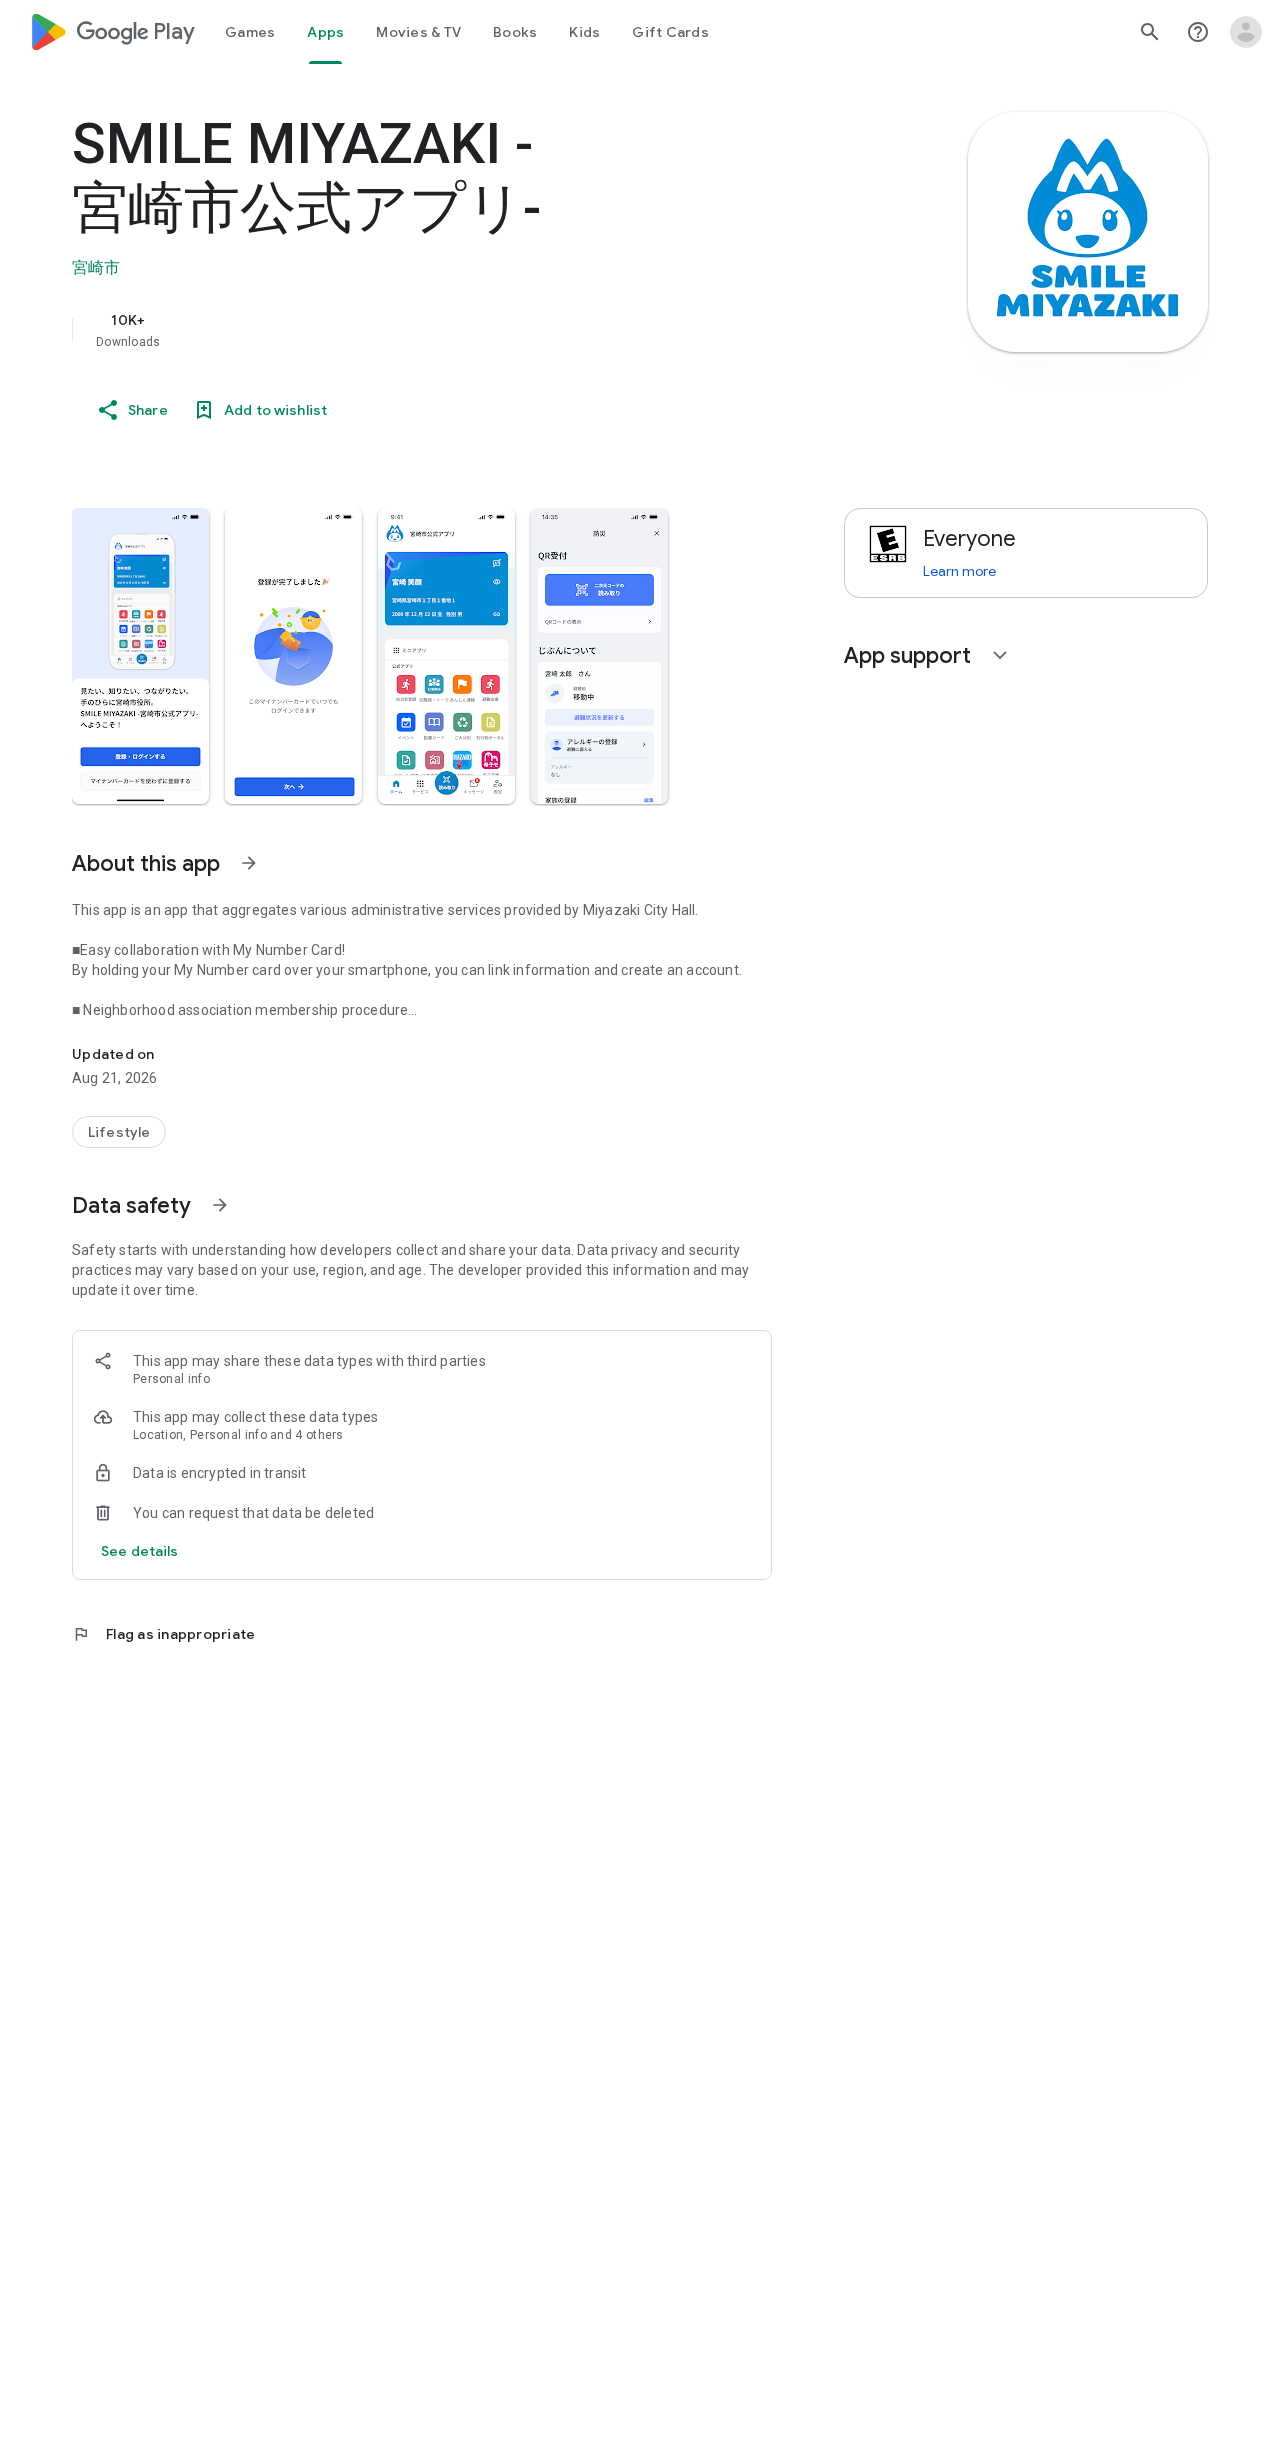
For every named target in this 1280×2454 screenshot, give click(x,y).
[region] (472, 330)
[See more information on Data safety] (220, 1205)
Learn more (959, 571)
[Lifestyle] (119, 1132)
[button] (140, 656)
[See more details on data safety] (140, 1551)
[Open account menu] (1246, 32)
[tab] (250, 32)
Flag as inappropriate (163, 1634)
